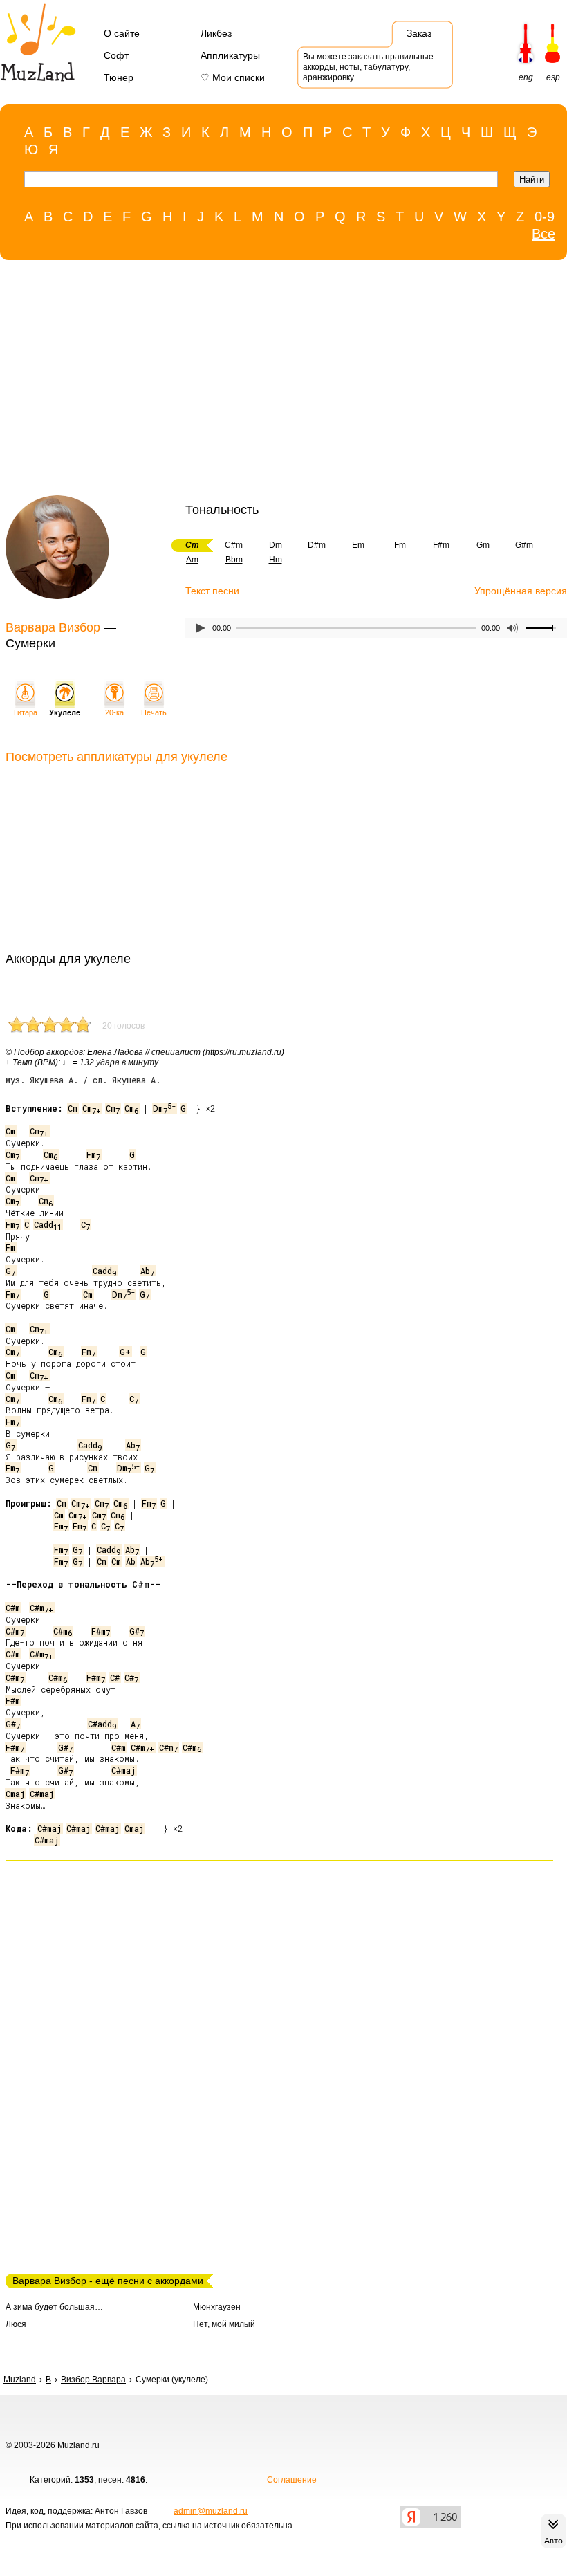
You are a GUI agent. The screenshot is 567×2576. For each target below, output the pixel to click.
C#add (102, 1724)
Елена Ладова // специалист (144, 1052)
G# (137, 1631)
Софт (116, 55)
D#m (317, 545)
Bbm (234, 560)
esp (553, 77)
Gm (483, 545)
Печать (154, 712)
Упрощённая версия (521, 591)
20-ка (114, 712)
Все (543, 234)
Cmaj (15, 1794)
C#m (234, 545)
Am (192, 560)
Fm (400, 545)
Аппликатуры (230, 55)
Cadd (48, 1224)
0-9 (545, 217)
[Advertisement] (277, 381)
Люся (16, 2324)
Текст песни (212, 591)
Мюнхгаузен (217, 2307)
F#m (441, 545)
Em (358, 545)
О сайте (122, 33)
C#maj (123, 1770)
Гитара (26, 712)
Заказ (419, 33)
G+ (125, 1352)
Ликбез (216, 33)
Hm (276, 560)
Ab (147, 1271)
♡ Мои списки (233, 77)
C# (115, 1677)
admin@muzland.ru (211, 2511)
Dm (276, 545)
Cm (73, 1108)
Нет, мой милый (224, 2324)
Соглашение (292, 2480)
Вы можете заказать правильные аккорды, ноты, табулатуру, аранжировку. (368, 67)
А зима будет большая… (54, 2307)
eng (526, 77)
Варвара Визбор (53, 627)
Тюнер (119, 77)
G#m (524, 545)
